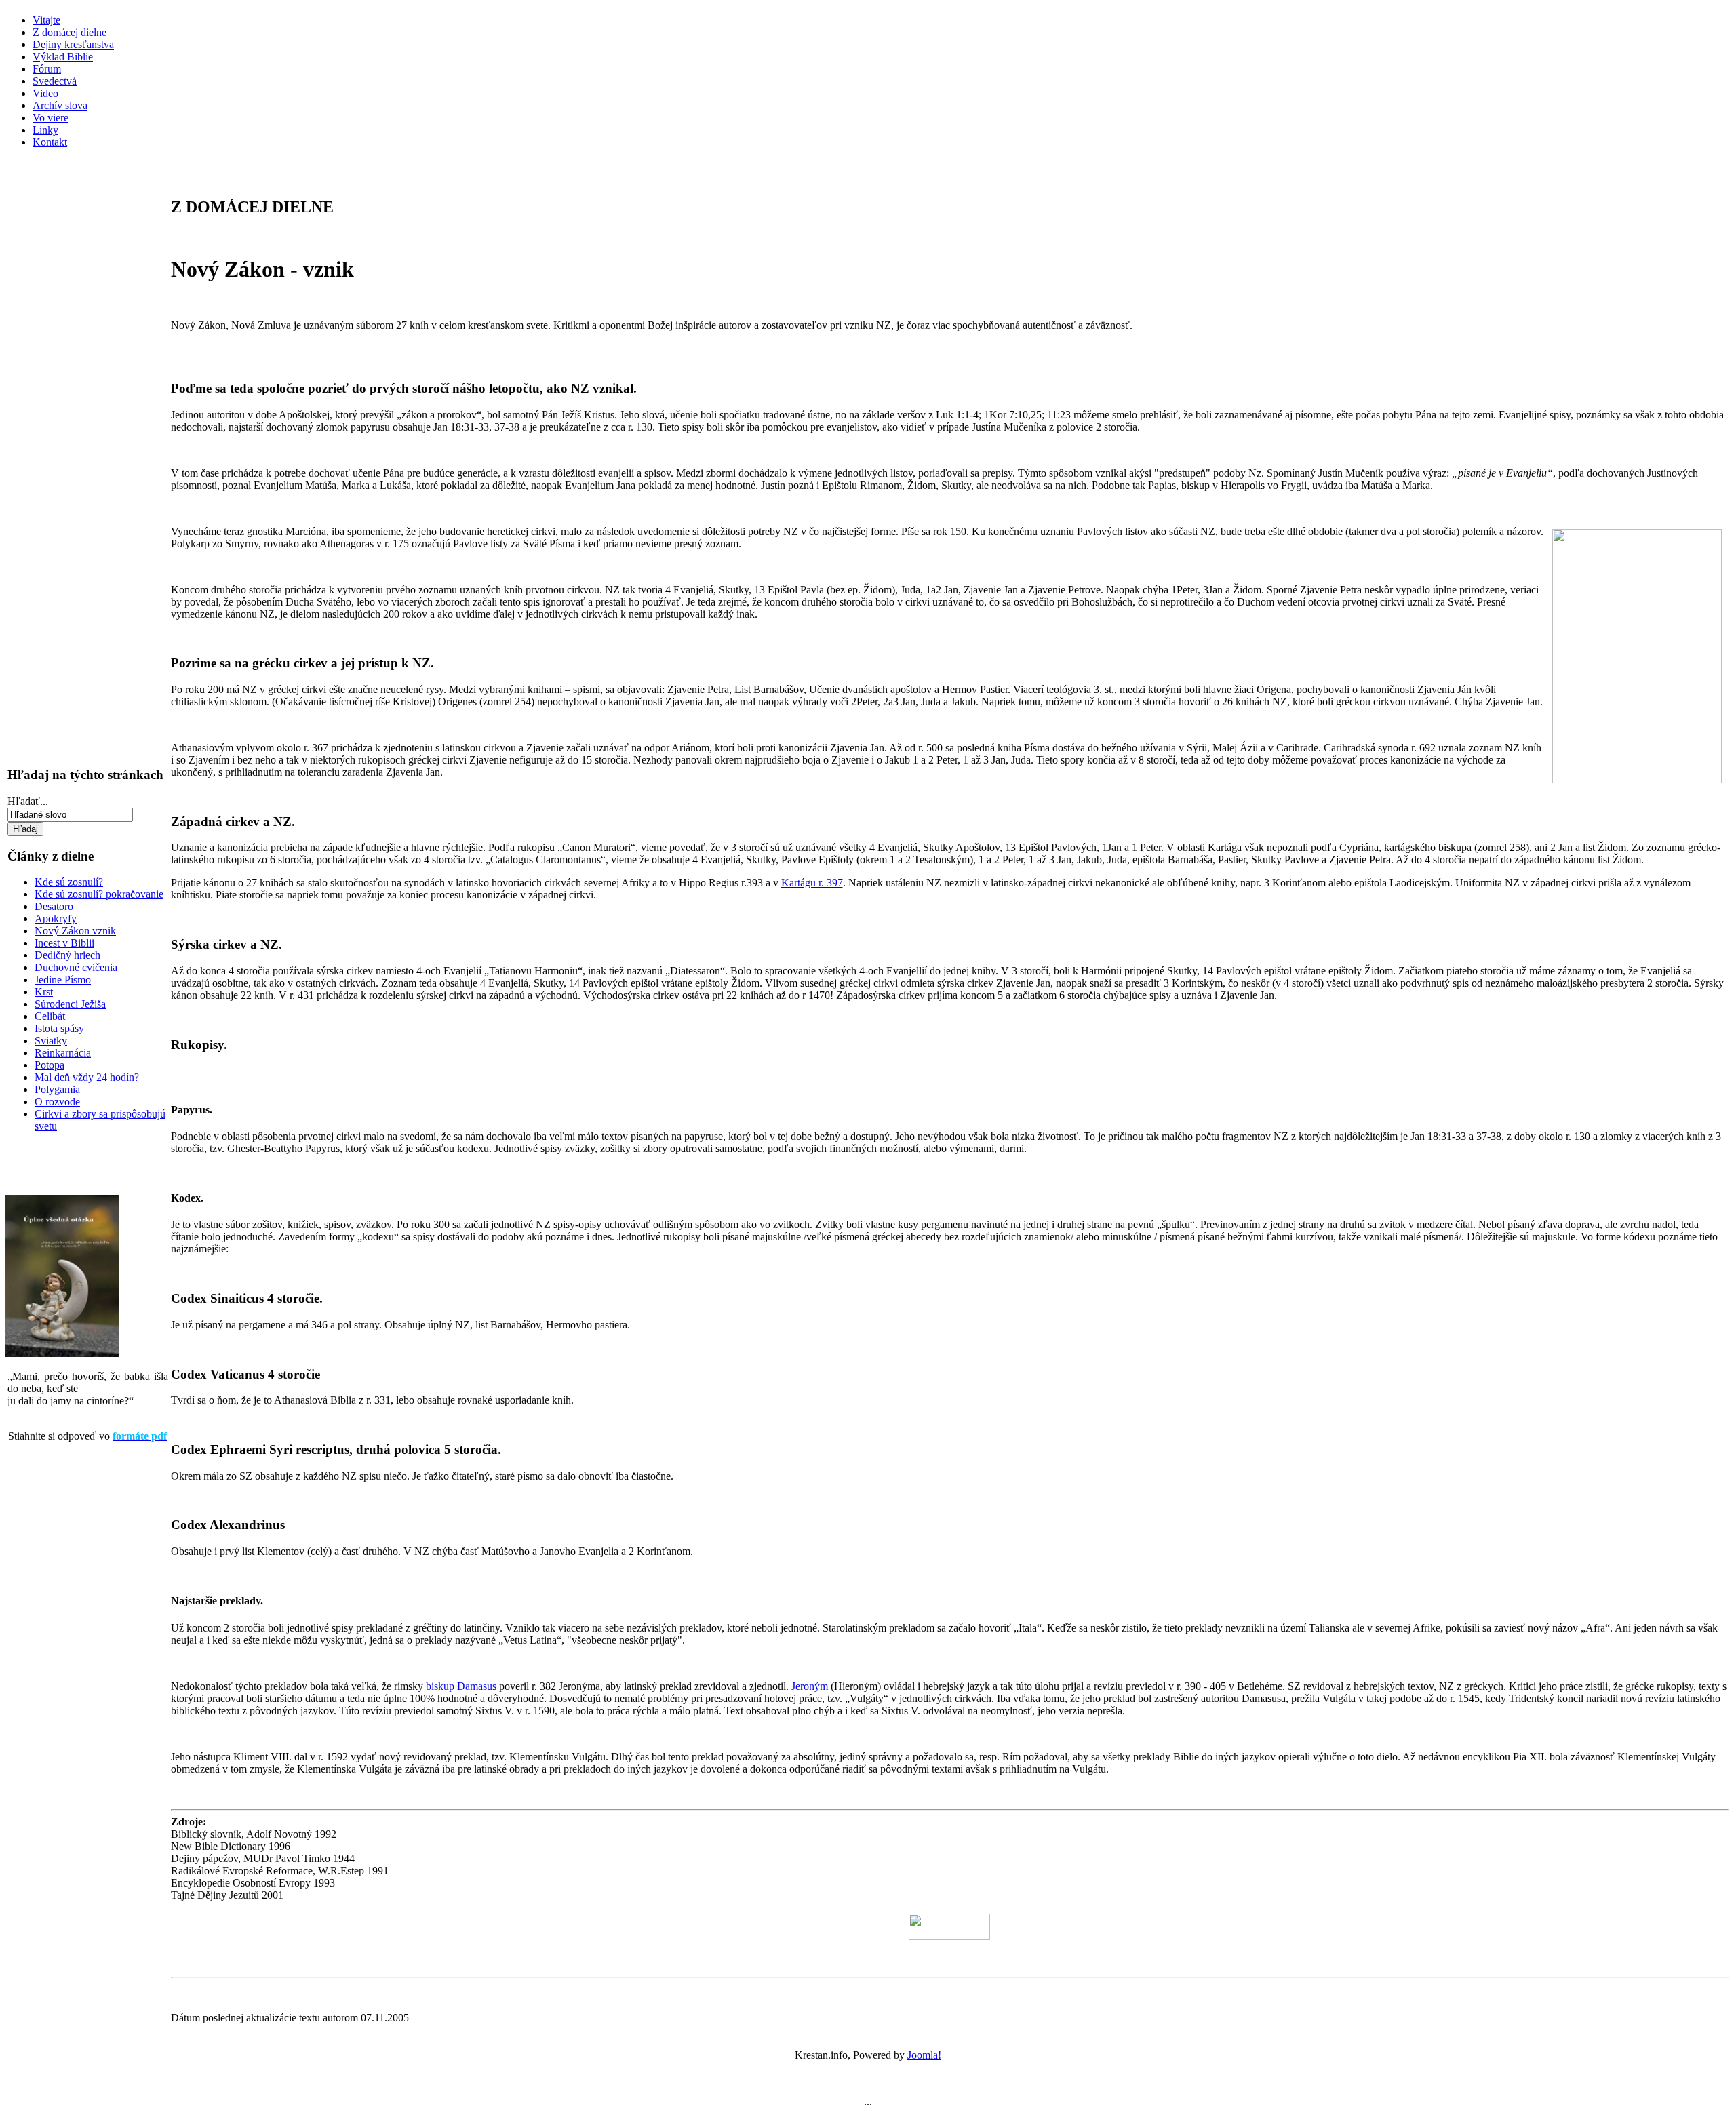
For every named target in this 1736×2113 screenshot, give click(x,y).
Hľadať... (28, 801)
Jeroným (810, 1686)
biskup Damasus (461, 1686)
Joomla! (924, 2055)
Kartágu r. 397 (812, 883)
